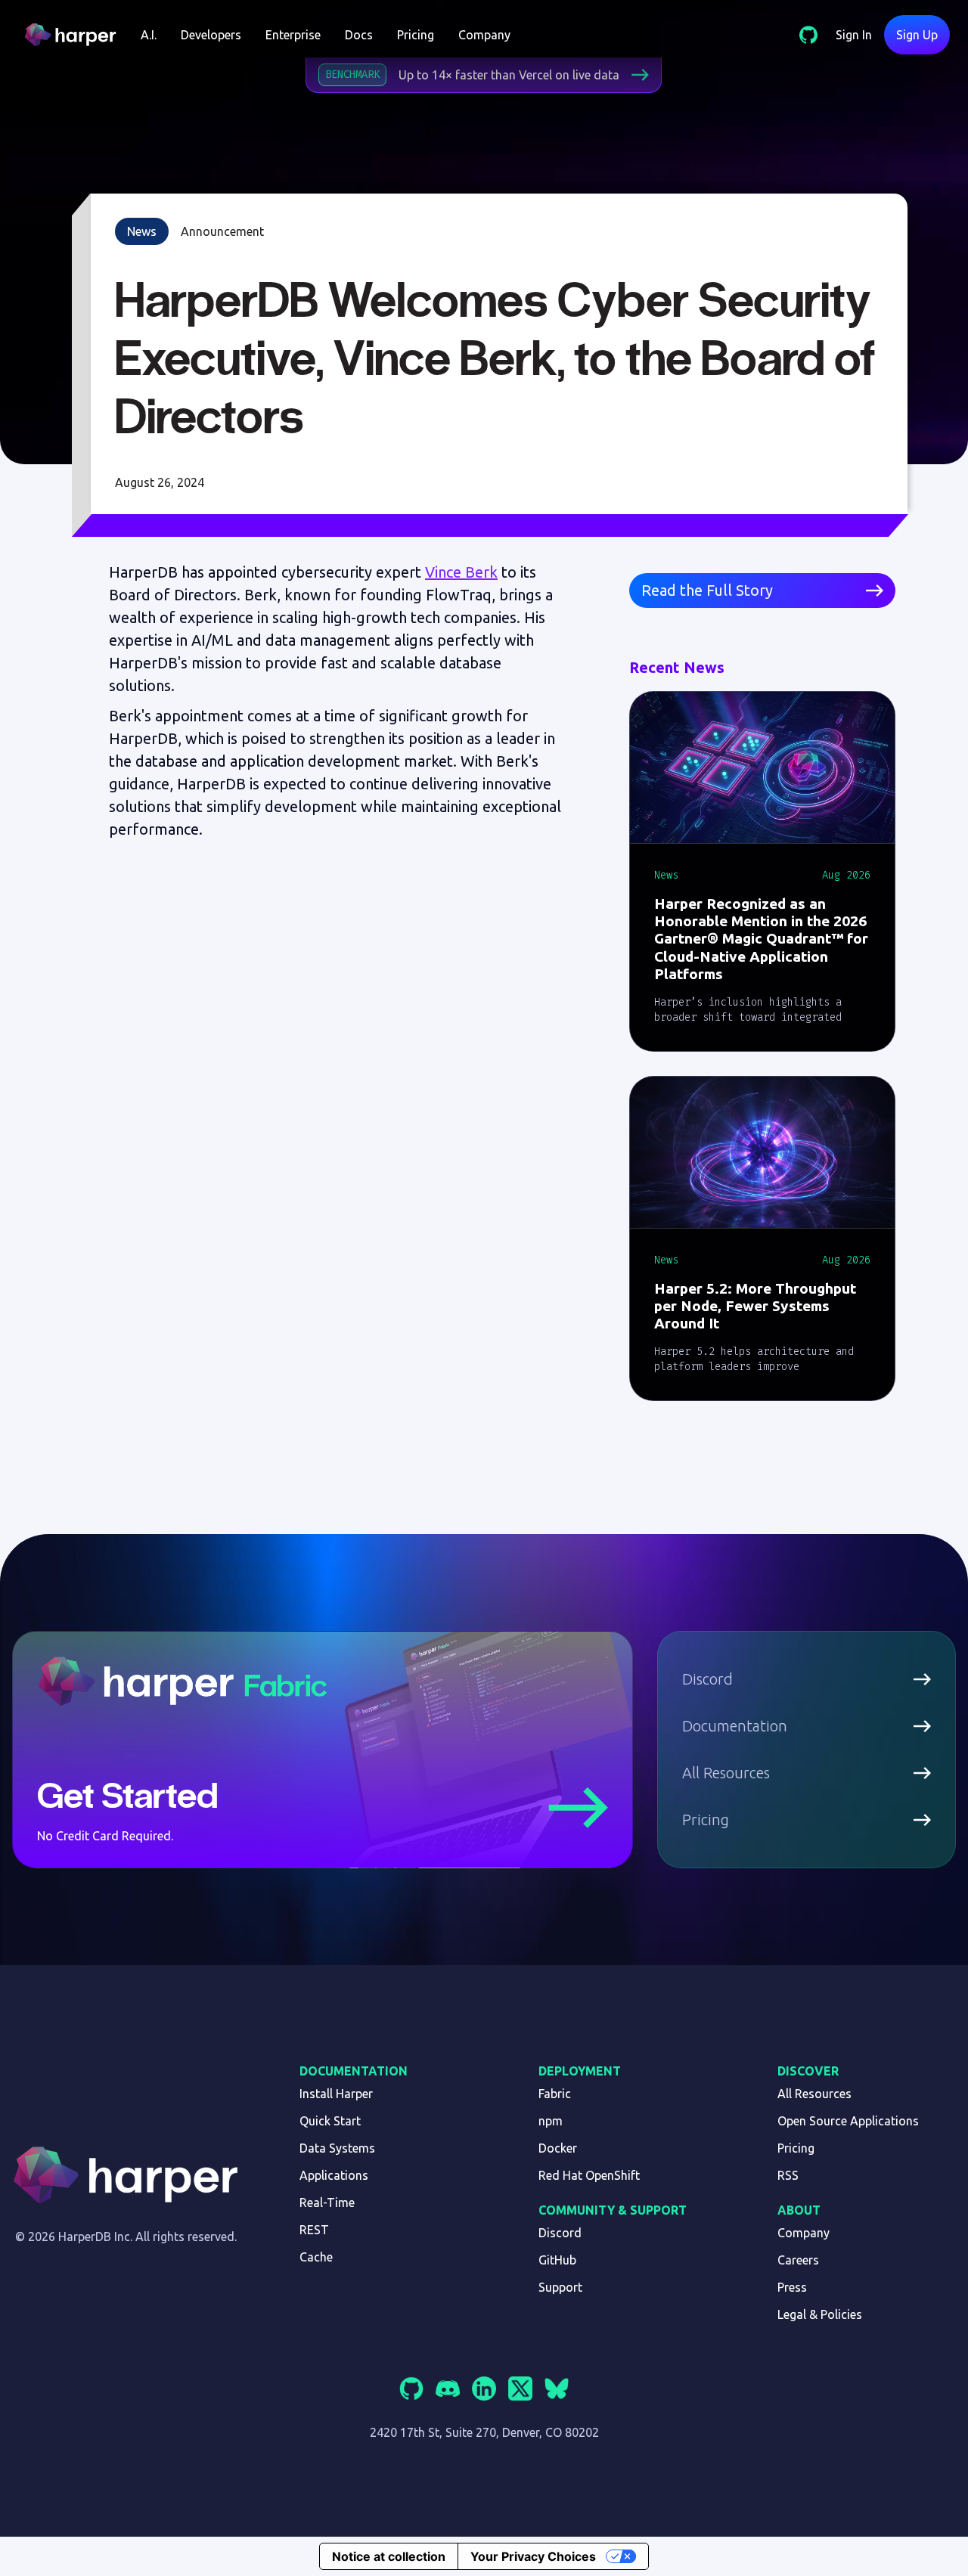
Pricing (416, 35)
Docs (359, 35)
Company (484, 35)
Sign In (854, 35)
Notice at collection (389, 2556)
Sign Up (917, 35)
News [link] (142, 231)
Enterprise (293, 35)
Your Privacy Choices (533, 2556)
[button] (149, 35)
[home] (76, 35)
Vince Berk (461, 572)
